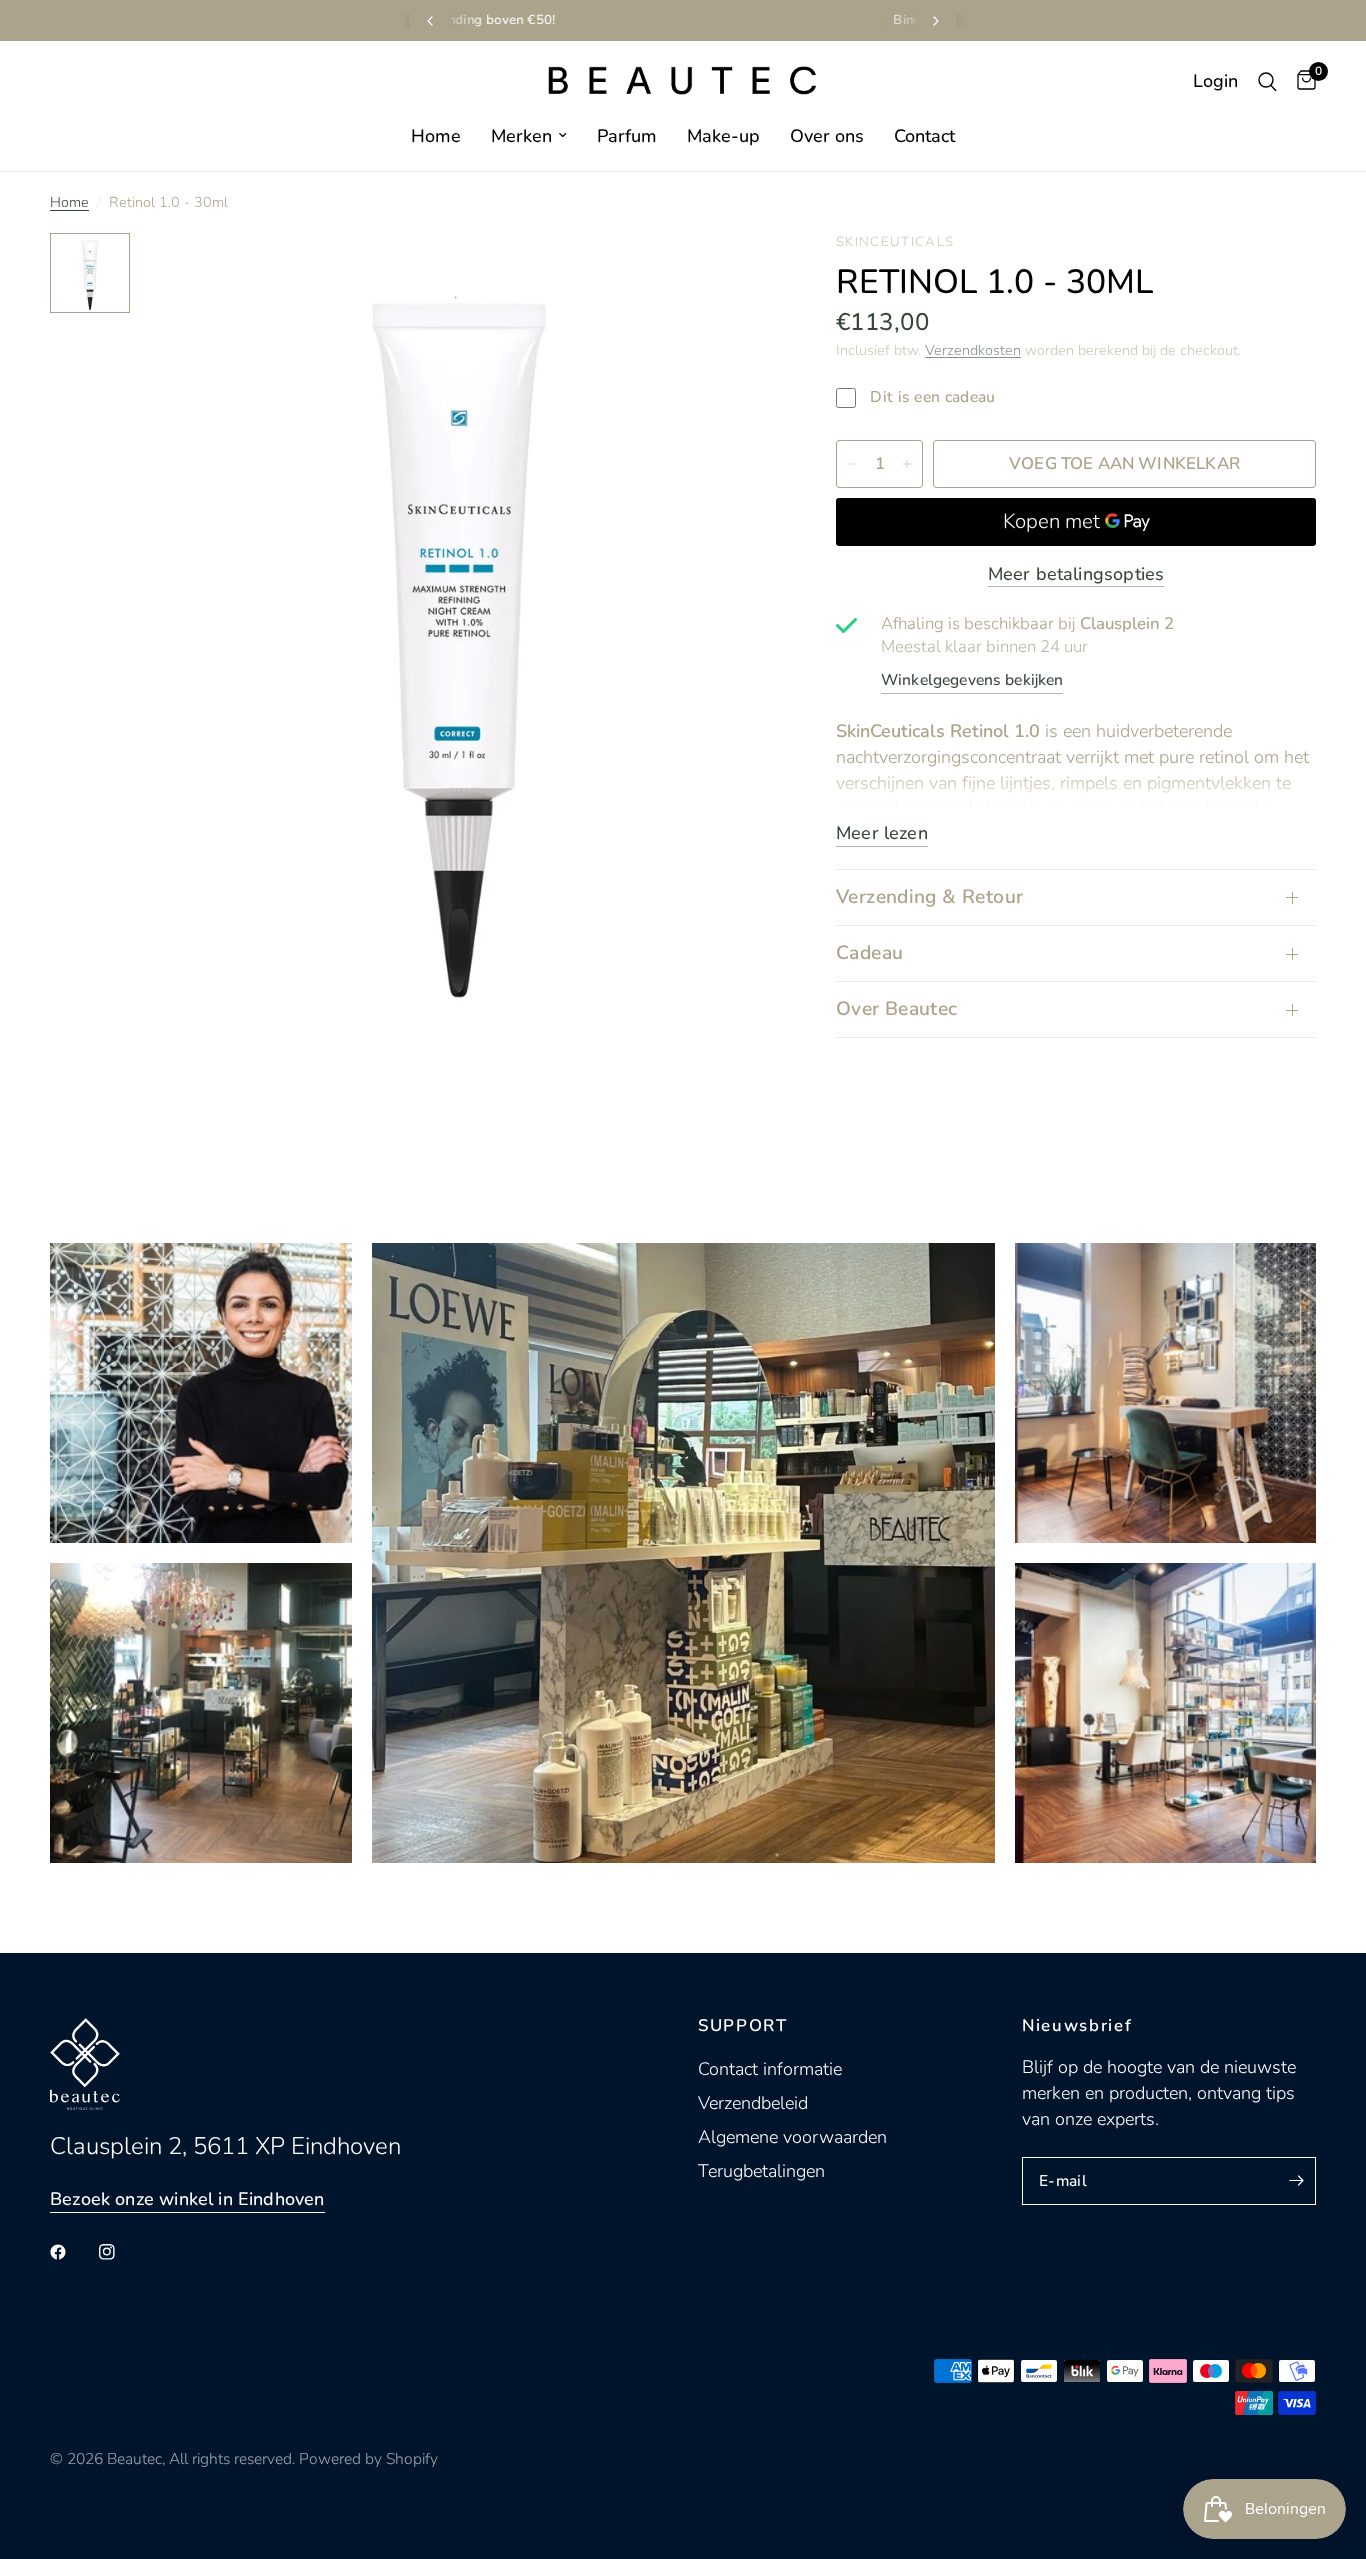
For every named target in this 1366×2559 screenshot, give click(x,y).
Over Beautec (897, 1009)
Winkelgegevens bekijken (972, 680)
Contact (924, 136)
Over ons (827, 136)
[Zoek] (1267, 81)
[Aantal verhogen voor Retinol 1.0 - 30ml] (907, 464)
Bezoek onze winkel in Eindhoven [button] (187, 2199)
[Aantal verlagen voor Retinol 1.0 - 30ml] (852, 464)
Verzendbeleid (753, 2103)
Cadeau (869, 953)
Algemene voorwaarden (792, 2137)
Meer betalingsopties (1076, 574)
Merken (521, 136)
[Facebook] (72, 2252)
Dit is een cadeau (931, 397)
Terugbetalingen (761, 2171)
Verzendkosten (973, 350)
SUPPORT (743, 2026)
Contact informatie (770, 2069)
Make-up (723, 136)
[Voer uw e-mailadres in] (1296, 2181)
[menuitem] (436, 136)
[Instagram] (121, 2252)
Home (436, 136)
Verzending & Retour (929, 897)
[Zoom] (734, 275)
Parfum (627, 136)
